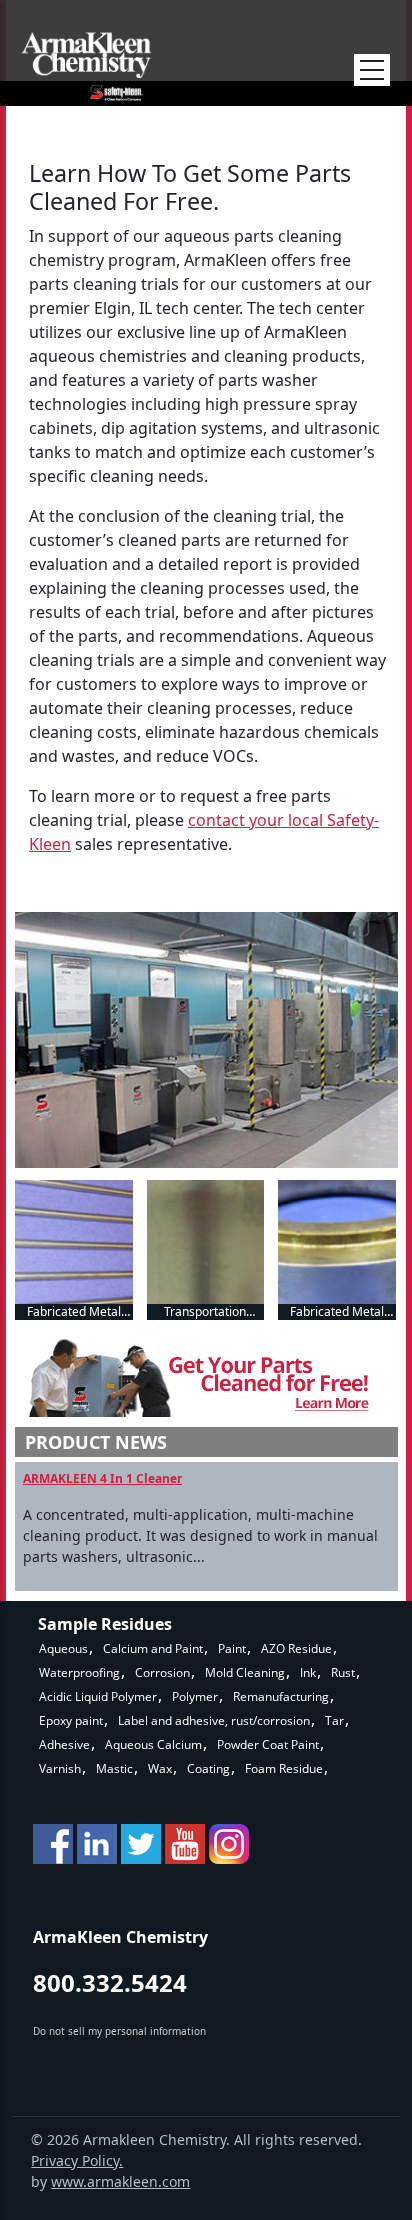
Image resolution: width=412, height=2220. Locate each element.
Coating (208, 1768)
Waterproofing (79, 1672)
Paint (232, 1648)
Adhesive (64, 1744)
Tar (334, 1720)
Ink (308, 1672)
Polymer (195, 1696)
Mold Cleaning (245, 1672)
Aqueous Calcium (153, 1744)
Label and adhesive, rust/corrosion (214, 1720)
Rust (343, 1672)
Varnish (60, 1768)
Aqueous (63, 1648)
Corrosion (162, 1672)
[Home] (86, 66)
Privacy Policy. (77, 2160)
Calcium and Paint (153, 1648)
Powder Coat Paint (268, 1744)
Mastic (114, 1768)
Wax (160, 1768)
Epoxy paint (71, 1720)
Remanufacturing (281, 1696)
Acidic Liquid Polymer (98, 1696)
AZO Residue (296, 1648)
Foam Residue (284, 1768)
